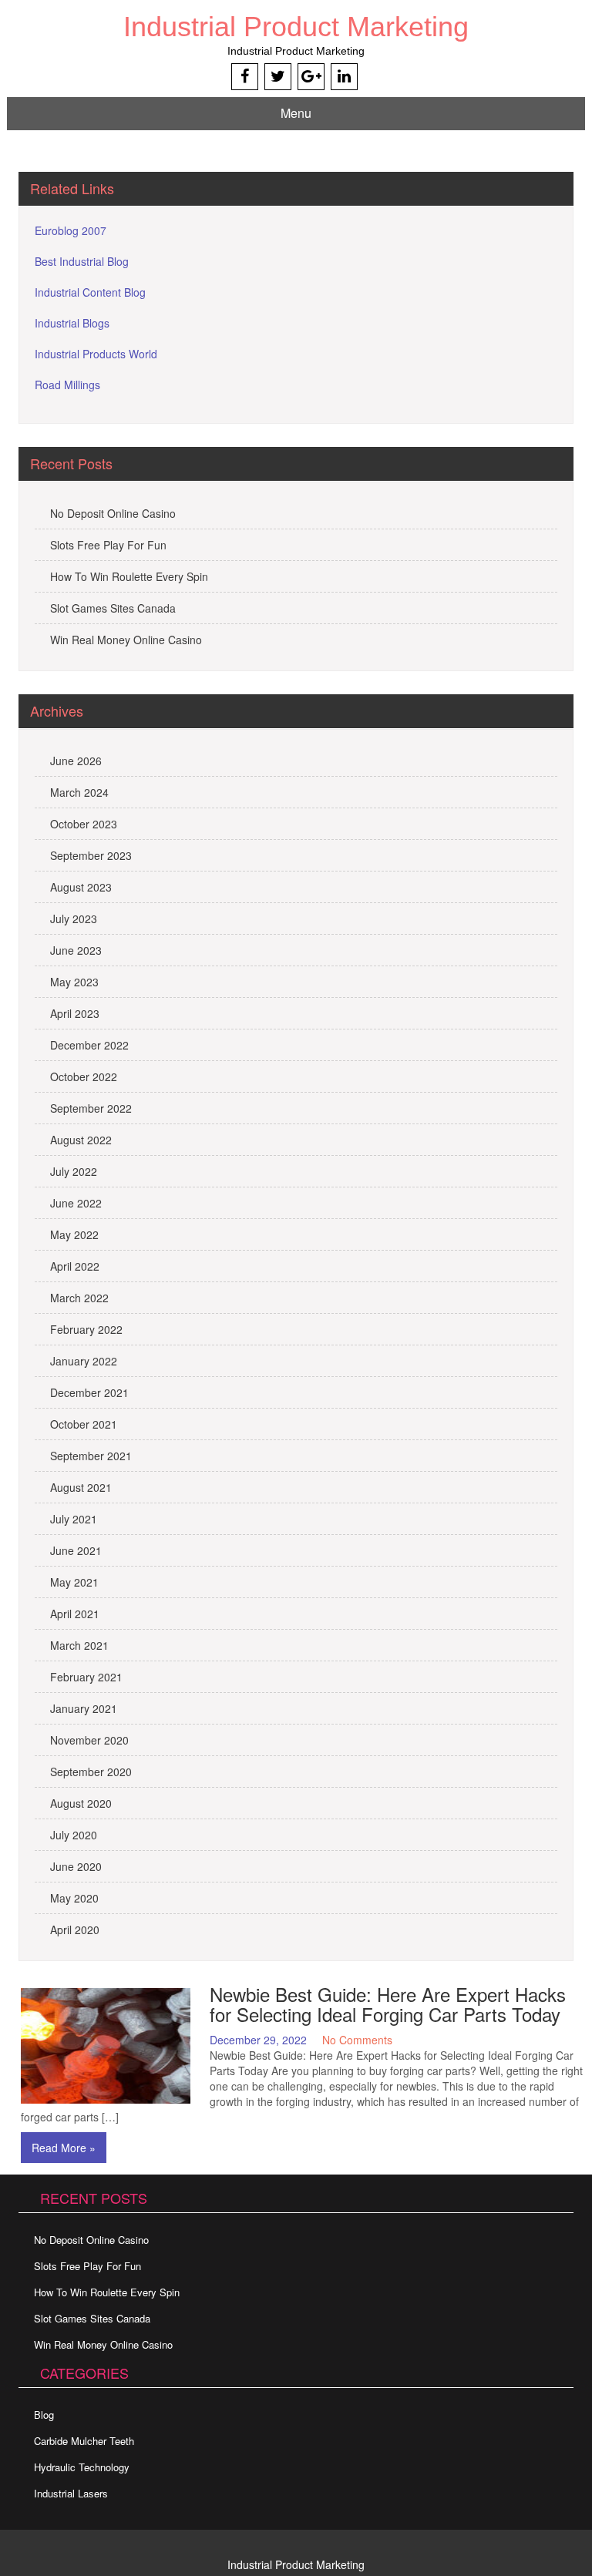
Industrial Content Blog (90, 292)
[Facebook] (245, 77)
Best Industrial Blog (82, 261)
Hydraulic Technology (82, 2467)
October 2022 (84, 1076)
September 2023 (91, 855)
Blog (44, 2415)
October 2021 (84, 1424)
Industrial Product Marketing (296, 27)
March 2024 (79, 792)
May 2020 (74, 1898)
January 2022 (84, 1361)
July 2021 (74, 1519)
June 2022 (76, 1203)
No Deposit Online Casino (113, 513)
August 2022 (81, 1140)
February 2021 (86, 1677)
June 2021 (76, 1550)
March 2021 (79, 1645)
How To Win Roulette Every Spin (129, 576)
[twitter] (278, 77)
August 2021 (81, 1487)
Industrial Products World (96, 354)
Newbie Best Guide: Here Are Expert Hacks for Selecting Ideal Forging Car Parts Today (388, 2004)
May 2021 (74, 1582)
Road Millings (67, 385)
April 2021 (75, 1614)
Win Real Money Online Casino (126, 640)
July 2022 (74, 1171)
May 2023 (74, 982)
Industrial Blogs (72, 323)
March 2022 (79, 1298)
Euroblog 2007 (71, 230)
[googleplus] (311, 77)
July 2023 (74, 919)
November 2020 (89, 1740)
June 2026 (76, 761)
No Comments (357, 2040)
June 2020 (76, 1866)
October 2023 (84, 824)
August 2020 (81, 1803)
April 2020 (75, 1929)
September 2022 (91, 1108)
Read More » (64, 2148)
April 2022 (75, 1266)
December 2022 (89, 1045)
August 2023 (81, 887)
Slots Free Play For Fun (108, 545)
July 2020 (74, 1835)
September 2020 (91, 1772)
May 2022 (74, 1234)
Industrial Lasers (71, 2493)
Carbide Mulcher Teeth (84, 2441)
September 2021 (91, 1456)
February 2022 (86, 1329)
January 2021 (84, 1708)
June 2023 (76, 950)
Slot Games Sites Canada (113, 608)
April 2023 (75, 1013)
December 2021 (89, 1392)
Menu (296, 113)
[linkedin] (344, 77)
